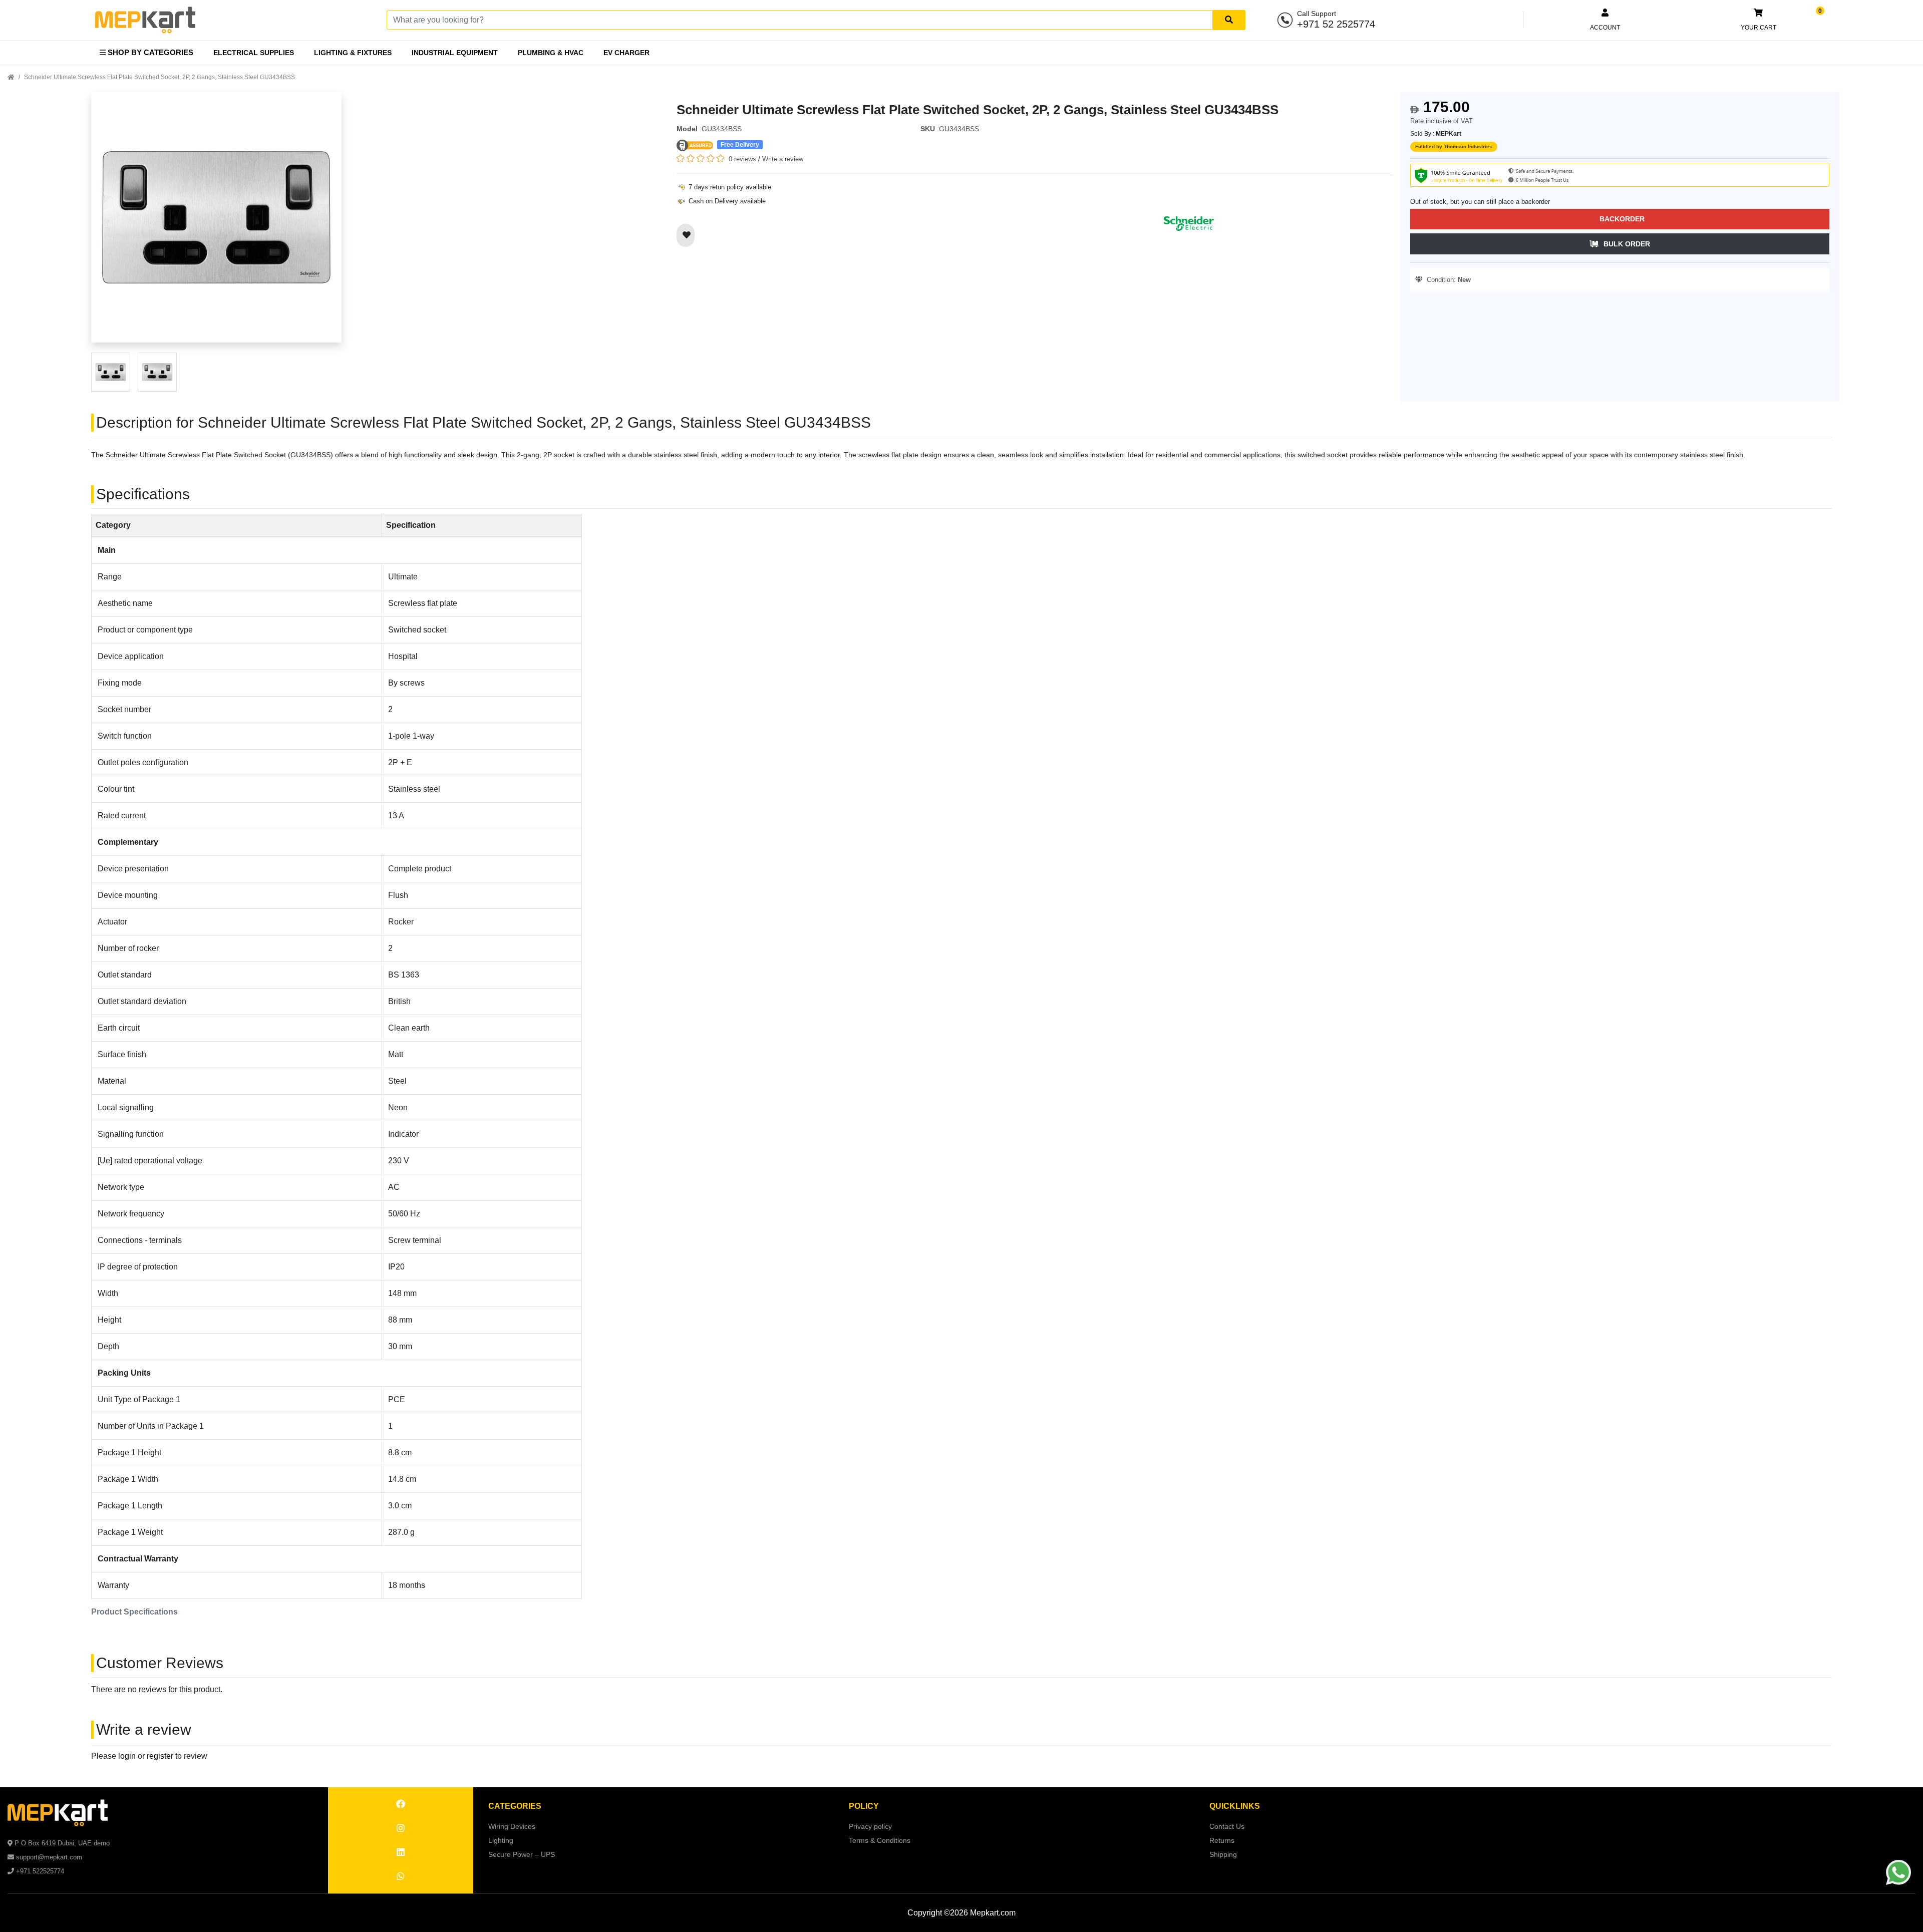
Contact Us (1227, 1826)
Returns (1222, 1840)
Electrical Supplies (254, 53)
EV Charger (626, 53)
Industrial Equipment (455, 53)
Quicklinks (1235, 1806)
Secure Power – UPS (522, 1854)
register (160, 1756)
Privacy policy (870, 1826)
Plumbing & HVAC (551, 53)
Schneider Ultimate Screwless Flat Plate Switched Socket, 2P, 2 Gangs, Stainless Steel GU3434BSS (159, 77)
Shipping (1223, 1854)
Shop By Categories (149, 52)
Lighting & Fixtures (353, 53)
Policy (864, 1806)
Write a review (783, 159)
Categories (515, 1806)
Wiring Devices (512, 1826)
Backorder (1622, 219)
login (127, 1756)
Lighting (501, 1840)
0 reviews (742, 159)
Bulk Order (1627, 244)
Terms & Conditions (880, 1840)
